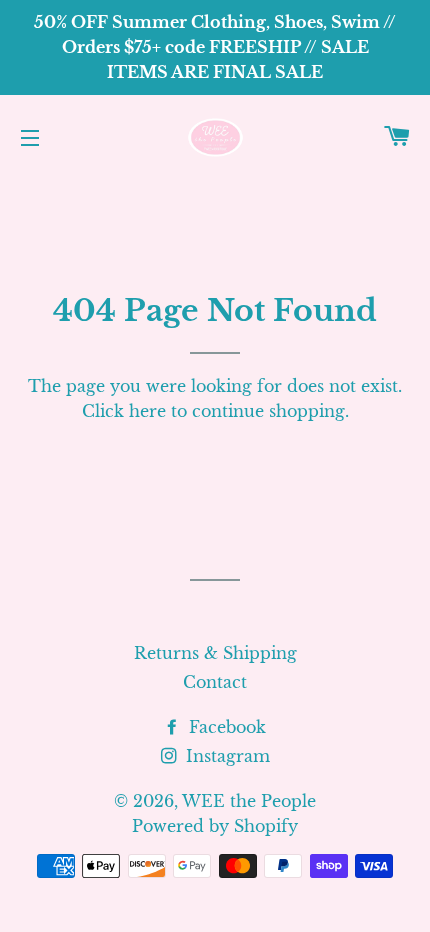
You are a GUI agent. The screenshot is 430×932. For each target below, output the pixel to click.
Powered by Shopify (215, 826)
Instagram (225, 756)
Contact (215, 682)
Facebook (225, 727)
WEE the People (249, 801)
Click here (124, 411)
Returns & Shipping (215, 653)
